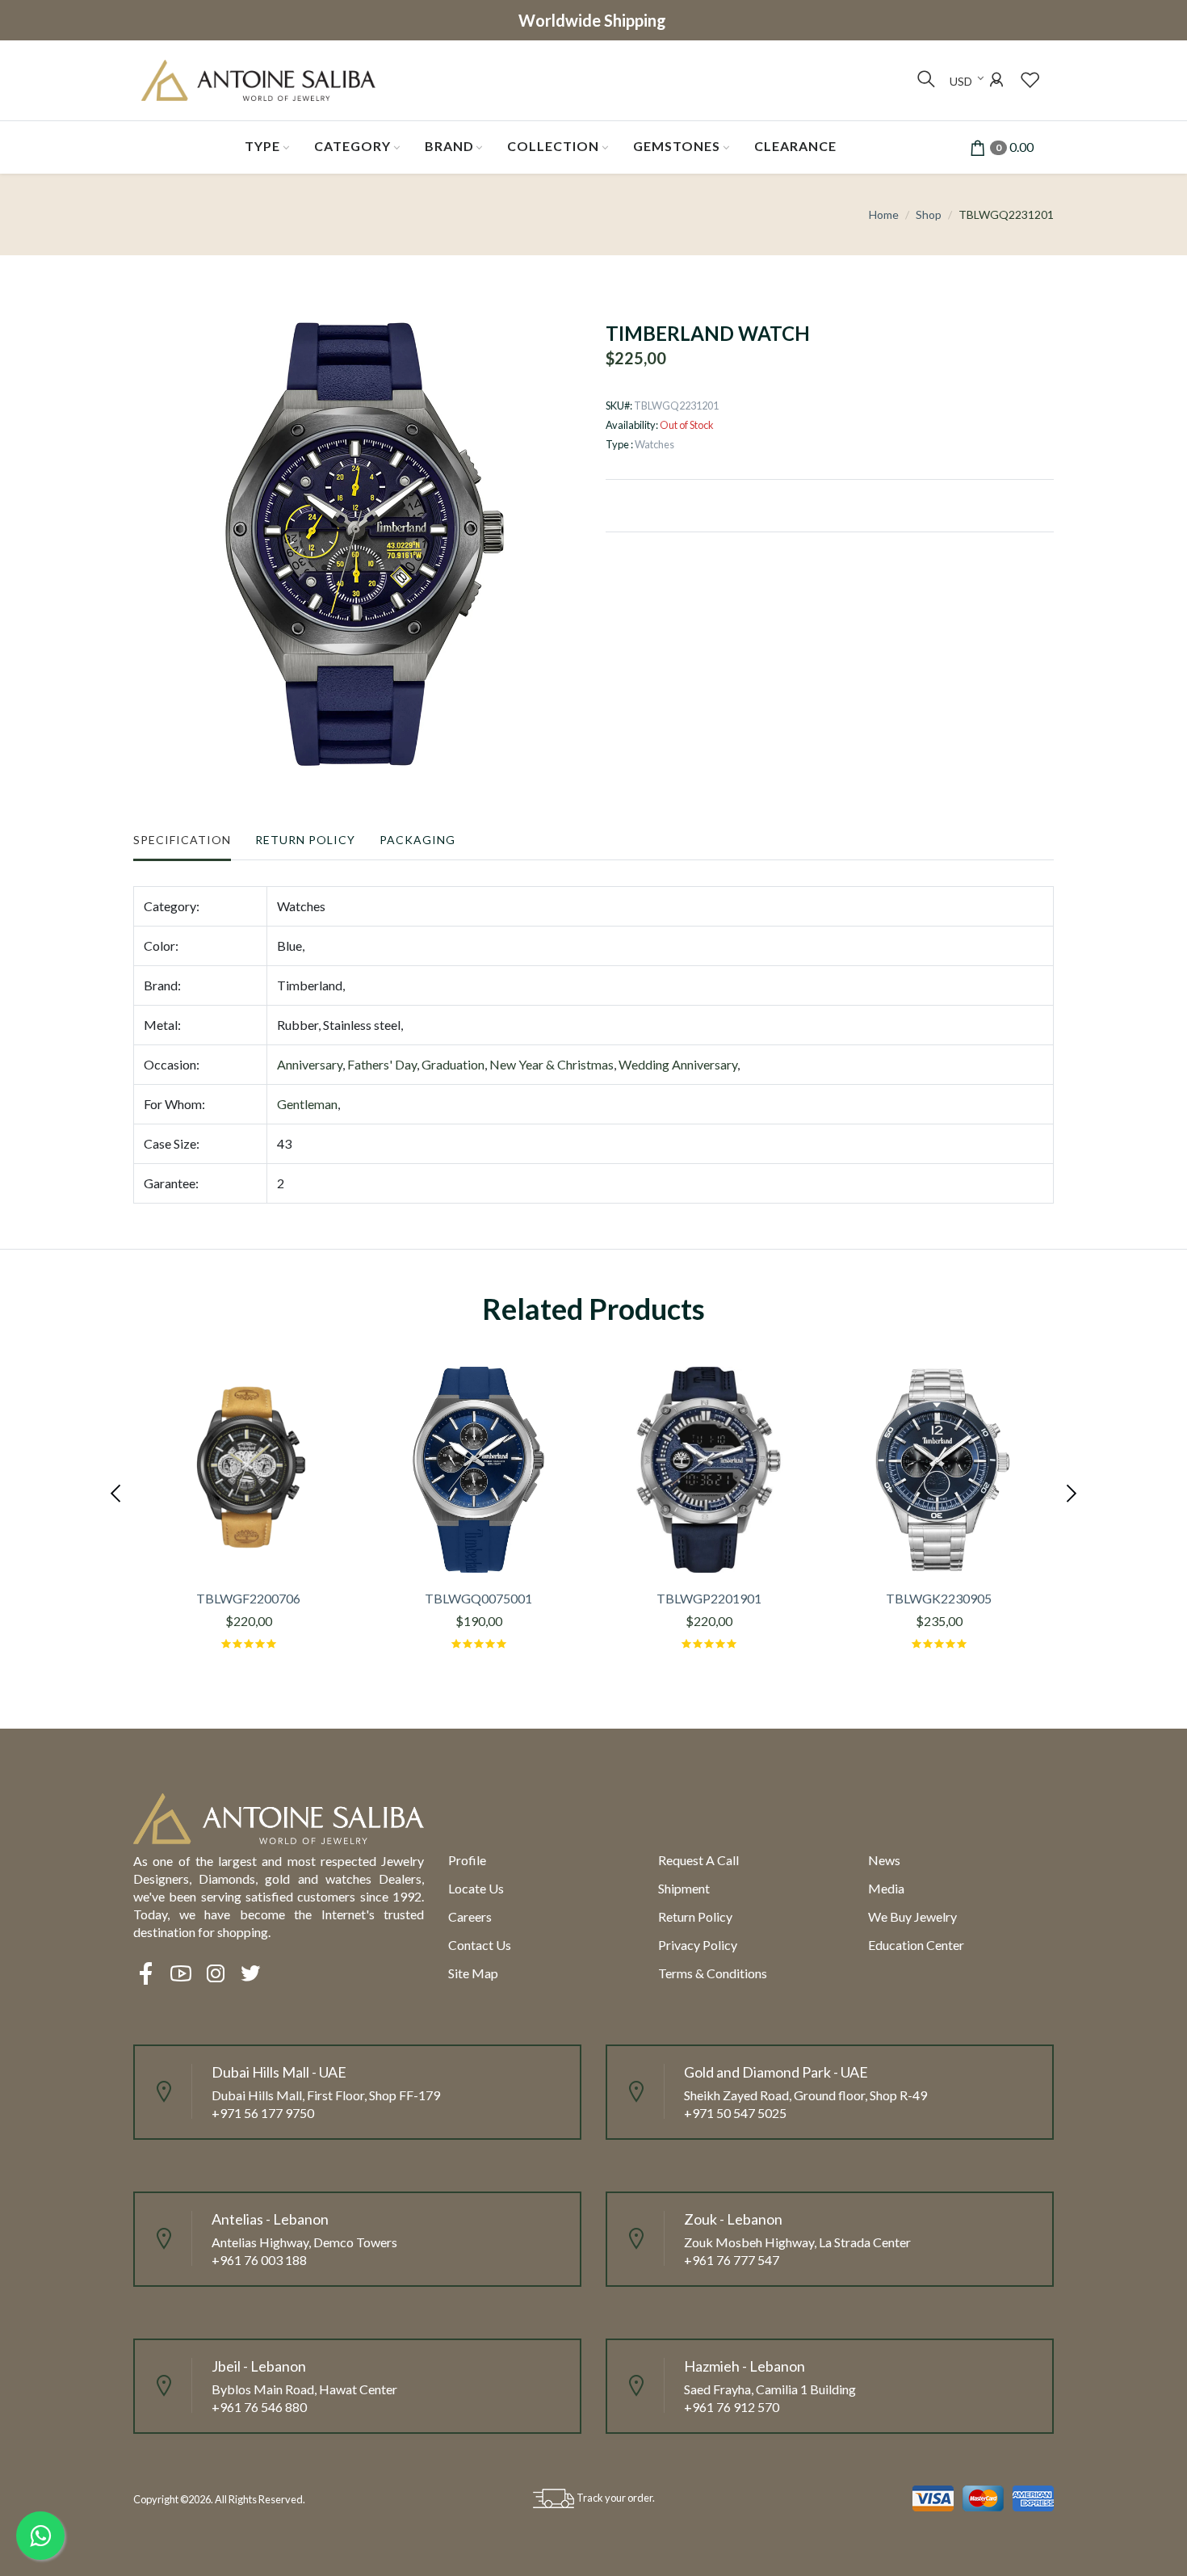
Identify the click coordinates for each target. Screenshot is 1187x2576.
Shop (929, 214)
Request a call (698, 1860)
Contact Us (480, 1945)
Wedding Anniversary (678, 1064)
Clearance (795, 146)
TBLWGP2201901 (709, 1598)
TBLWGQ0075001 (478, 1598)
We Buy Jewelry (912, 1916)
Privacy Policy (698, 1945)
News (884, 1860)
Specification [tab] (182, 840)
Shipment (684, 1888)
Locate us (476, 1888)
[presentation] (117, 1491)
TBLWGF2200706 (248, 1598)
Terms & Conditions (713, 1973)
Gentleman (307, 1104)
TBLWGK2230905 (939, 1598)
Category (352, 146)
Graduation (453, 1064)
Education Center (916, 1945)
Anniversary (310, 1064)
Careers (470, 1916)
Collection (553, 146)
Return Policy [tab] (305, 840)
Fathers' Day (382, 1064)
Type (262, 146)
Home (884, 214)
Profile (467, 1860)
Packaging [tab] (417, 840)
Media (886, 1888)
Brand (449, 146)
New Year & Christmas (552, 1064)
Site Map (473, 1973)
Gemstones (677, 146)
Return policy (695, 1916)
